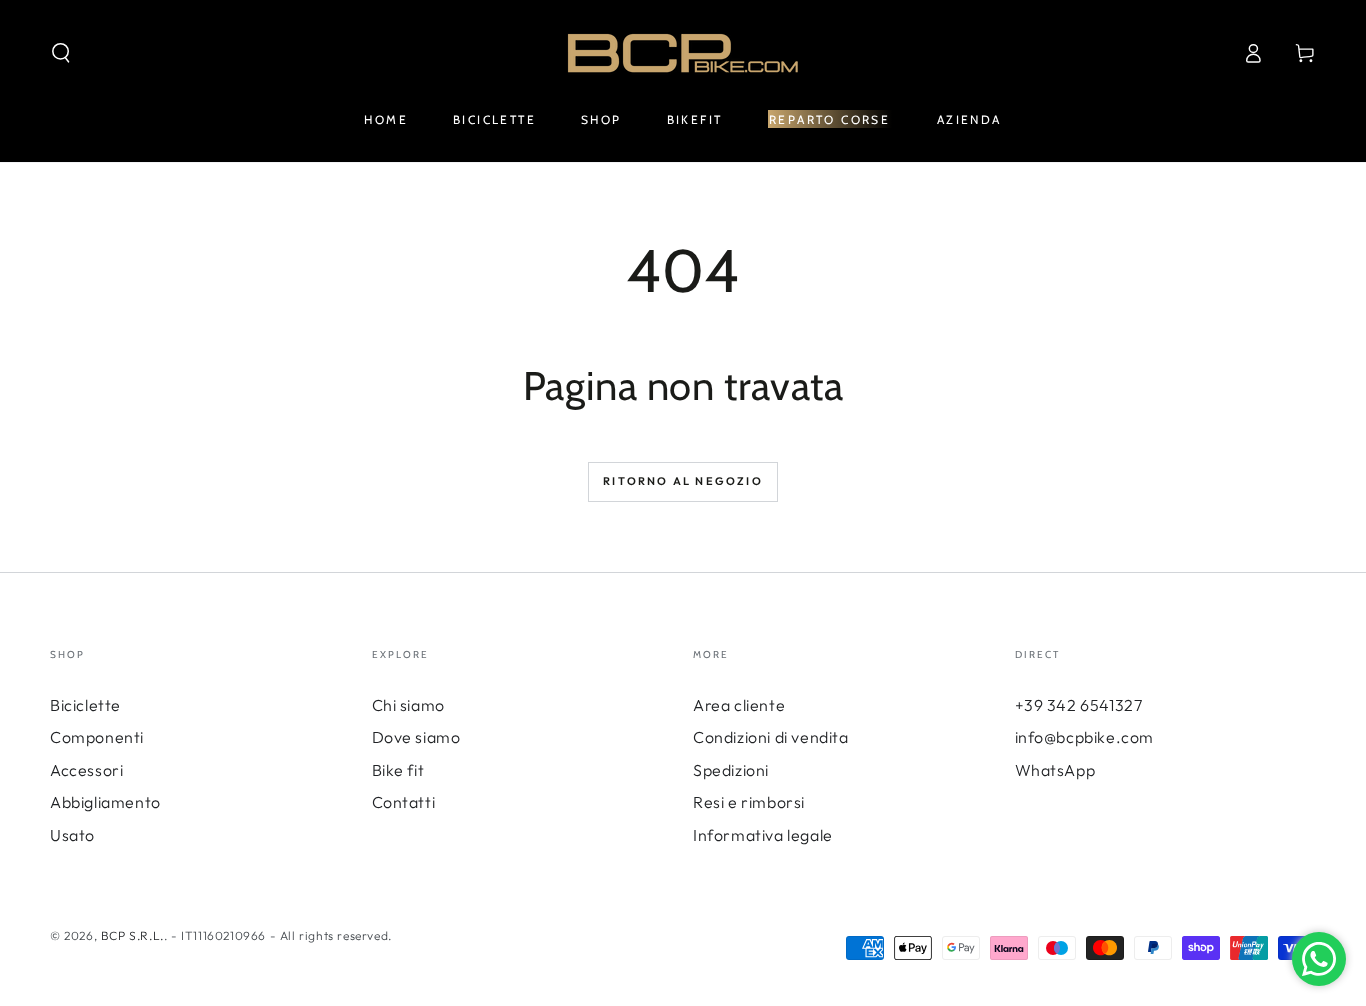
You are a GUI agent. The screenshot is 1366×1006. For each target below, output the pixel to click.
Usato (72, 835)
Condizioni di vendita (771, 737)
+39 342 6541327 (1079, 705)
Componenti (97, 737)
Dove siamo (416, 737)
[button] (61, 53)
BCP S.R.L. (132, 935)
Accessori (86, 770)
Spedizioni (731, 770)
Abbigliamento (105, 802)
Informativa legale (763, 835)
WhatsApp (1055, 770)
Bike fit (398, 770)
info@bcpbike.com (1085, 737)
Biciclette (85, 705)
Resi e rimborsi (749, 802)
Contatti (404, 802)
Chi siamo (408, 705)
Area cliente (739, 705)
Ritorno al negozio (683, 481)
